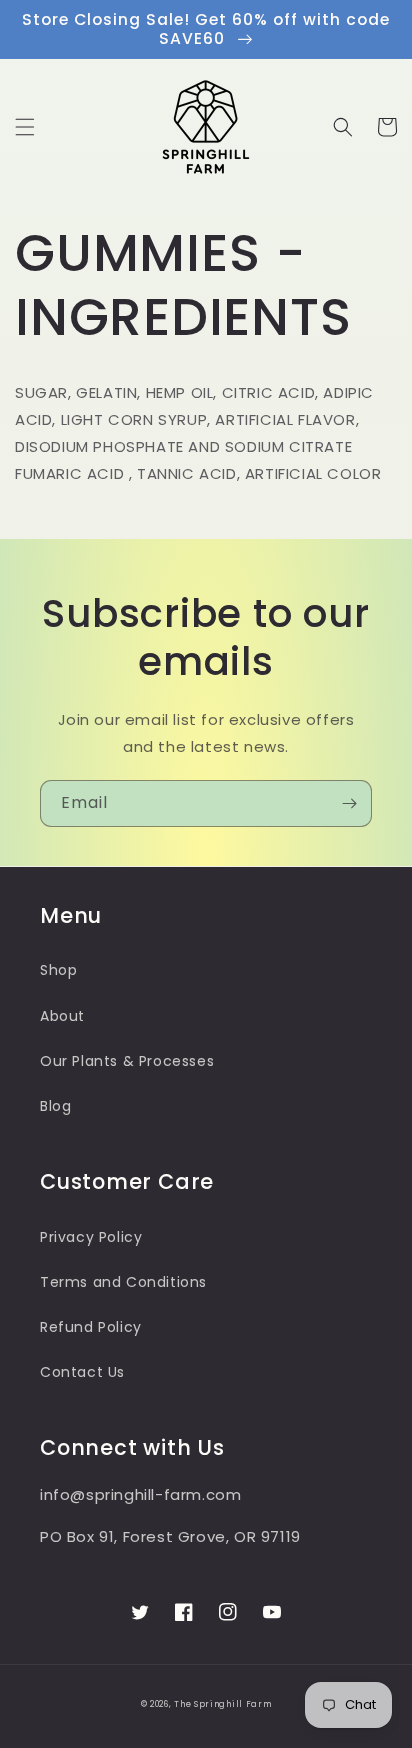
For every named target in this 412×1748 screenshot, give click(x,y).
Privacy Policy (91, 1237)
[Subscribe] (349, 803)
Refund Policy (91, 1327)
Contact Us (82, 1372)
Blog (55, 1106)
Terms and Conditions (123, 1282)
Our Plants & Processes (127, 1061)
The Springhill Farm (222, 1704)
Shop (58, 970)
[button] (25, 127)
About (62, 1016)
